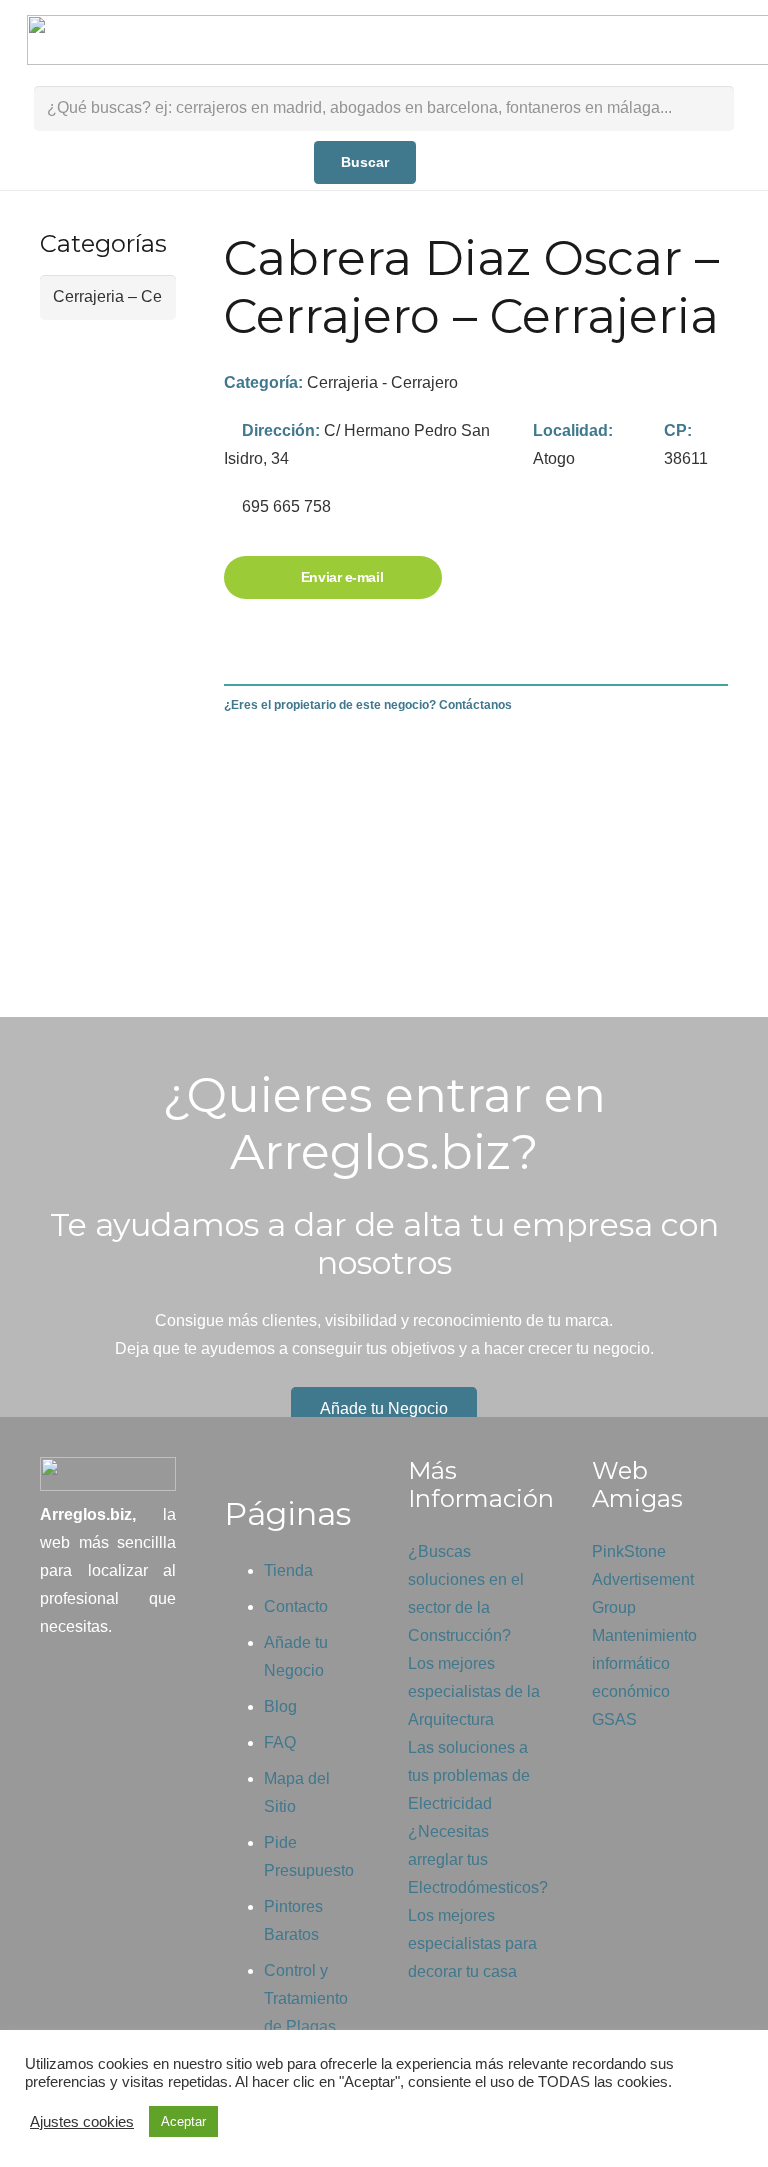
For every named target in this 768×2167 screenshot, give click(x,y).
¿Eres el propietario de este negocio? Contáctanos (368, 705)
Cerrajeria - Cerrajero (382, 382)
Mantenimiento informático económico (644, 1663)
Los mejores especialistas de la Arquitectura (474, 1691)
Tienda (288, 1570)
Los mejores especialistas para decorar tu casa (472, 1943)
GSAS (614, 1719)
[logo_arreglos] (108, 1474)
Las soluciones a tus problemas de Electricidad (469, 1775)
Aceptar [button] (183, 2121)
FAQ (280, 1742)
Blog (280, 1706)
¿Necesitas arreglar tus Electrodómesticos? (478, 1859)
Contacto (296, 1606)
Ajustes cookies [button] (82, 2122)
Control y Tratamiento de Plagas (306, 1998)
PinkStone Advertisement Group (643, 1579)
